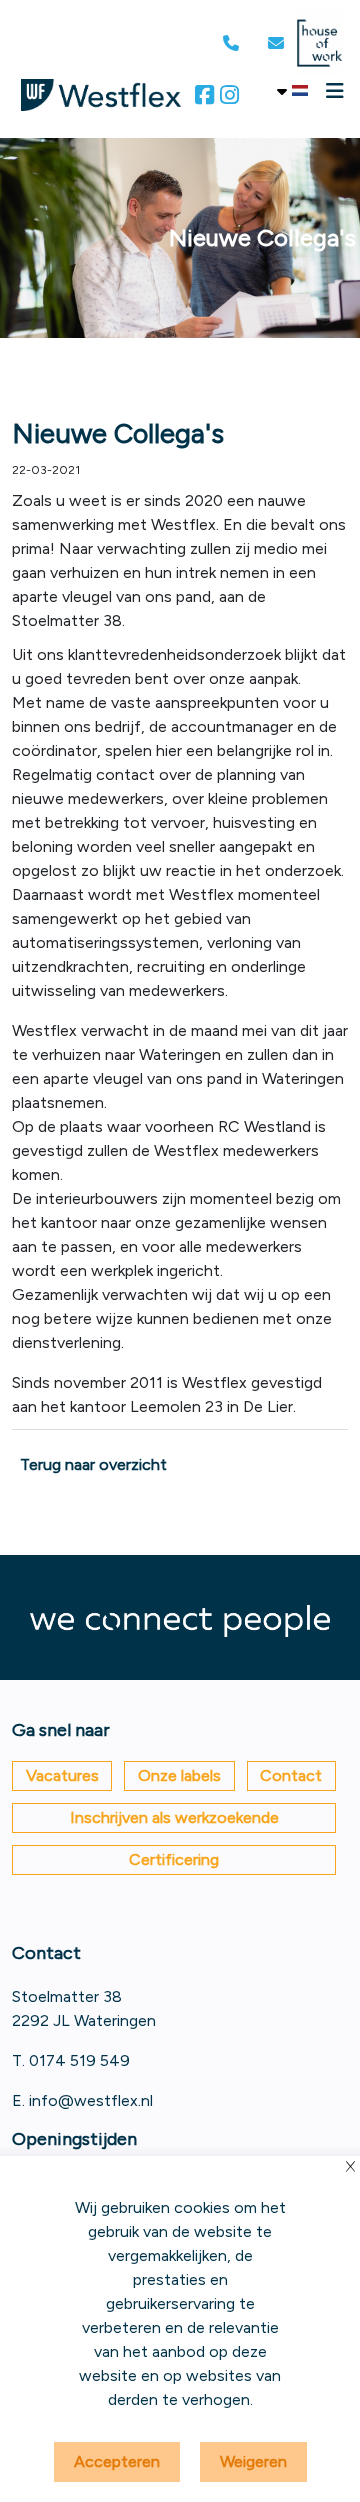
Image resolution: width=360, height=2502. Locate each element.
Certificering (174, 1859)
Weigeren (253, 2461)
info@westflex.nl (91, 2100)
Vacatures (62, 1775)
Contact (291, 1775)
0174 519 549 (79, 2060)
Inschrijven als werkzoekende (174, 1817)
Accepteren (117, 2461)
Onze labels (179, 1775)
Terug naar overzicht (93, 1464)
